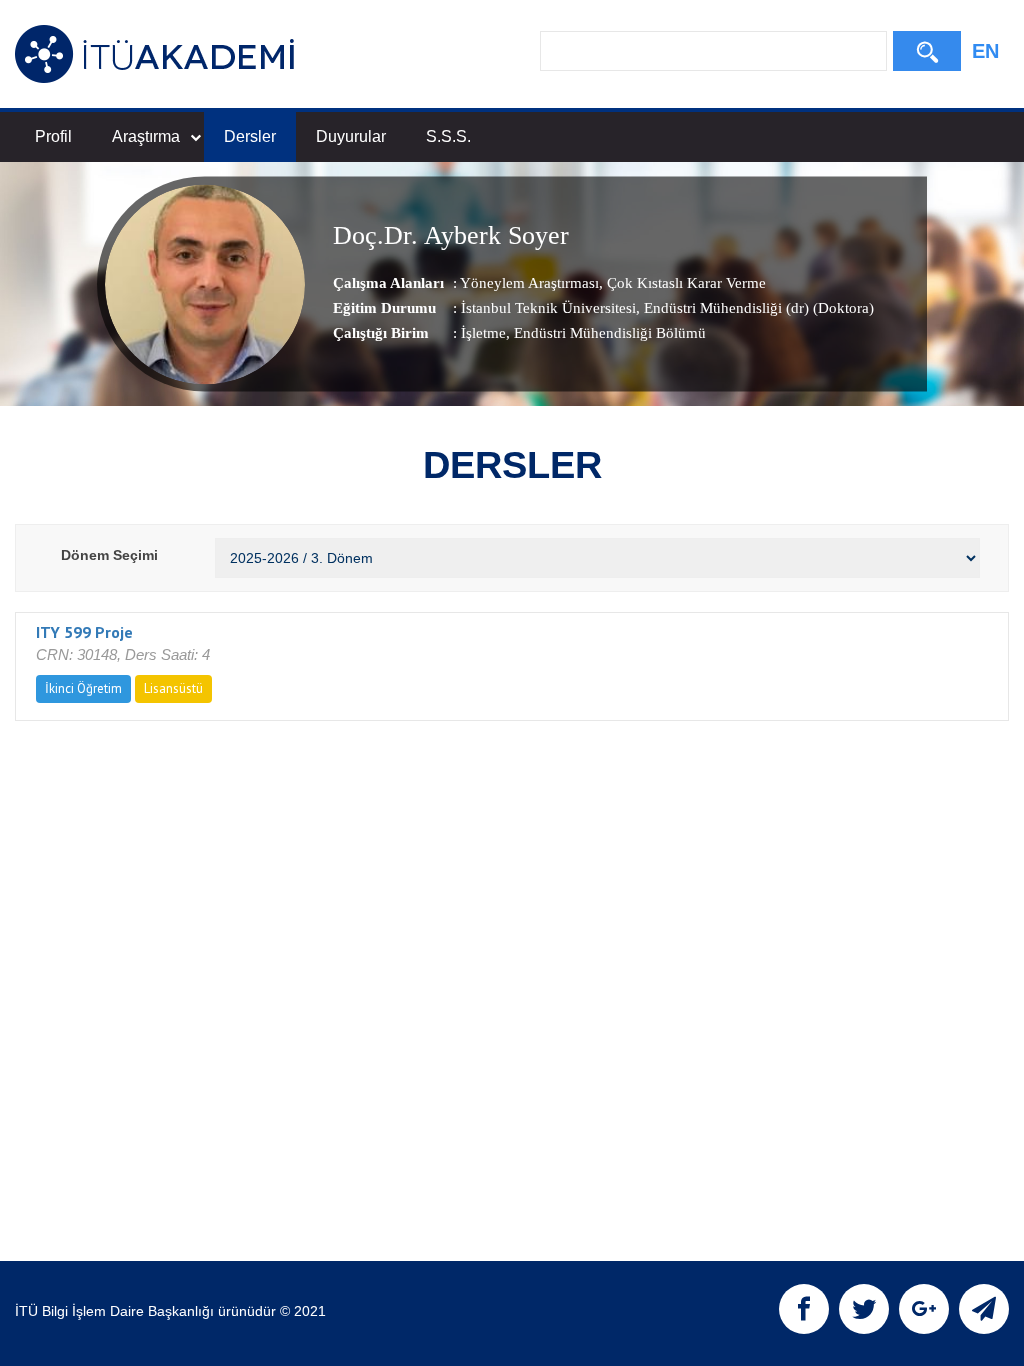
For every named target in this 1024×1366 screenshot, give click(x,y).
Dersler (250, 136)
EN (985, 51)
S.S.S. (448, 136)
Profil (53, 136)
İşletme (483, 333)
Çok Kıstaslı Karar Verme (684, 283)
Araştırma (146, 136)
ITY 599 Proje (84, 632)
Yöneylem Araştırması (529, 283)
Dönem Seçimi (109, 555)
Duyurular (351, 136)
